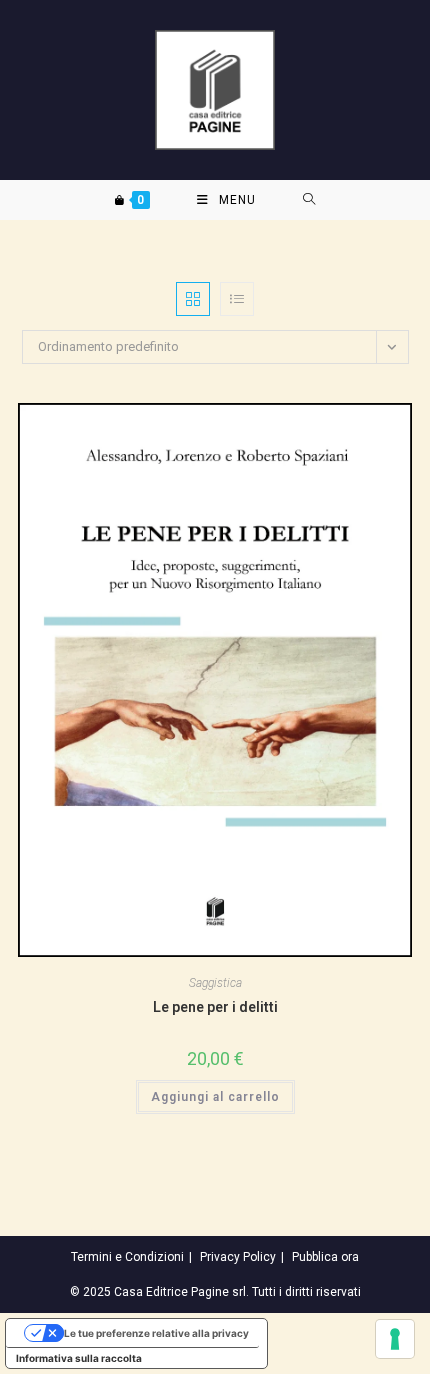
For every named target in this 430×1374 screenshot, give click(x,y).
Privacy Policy (238, 1257)
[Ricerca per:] (309, 200)
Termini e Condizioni (127, 1257)
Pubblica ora (325, 1257)
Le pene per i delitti (215, 1007)
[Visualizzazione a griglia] (193, 299)
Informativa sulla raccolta (79, 1358)
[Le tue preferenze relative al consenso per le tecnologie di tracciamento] (395, 1339)
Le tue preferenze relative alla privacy (156, 1333)
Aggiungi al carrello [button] (215, 1097)
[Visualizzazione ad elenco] (237, 299)
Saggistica (215, 983)
